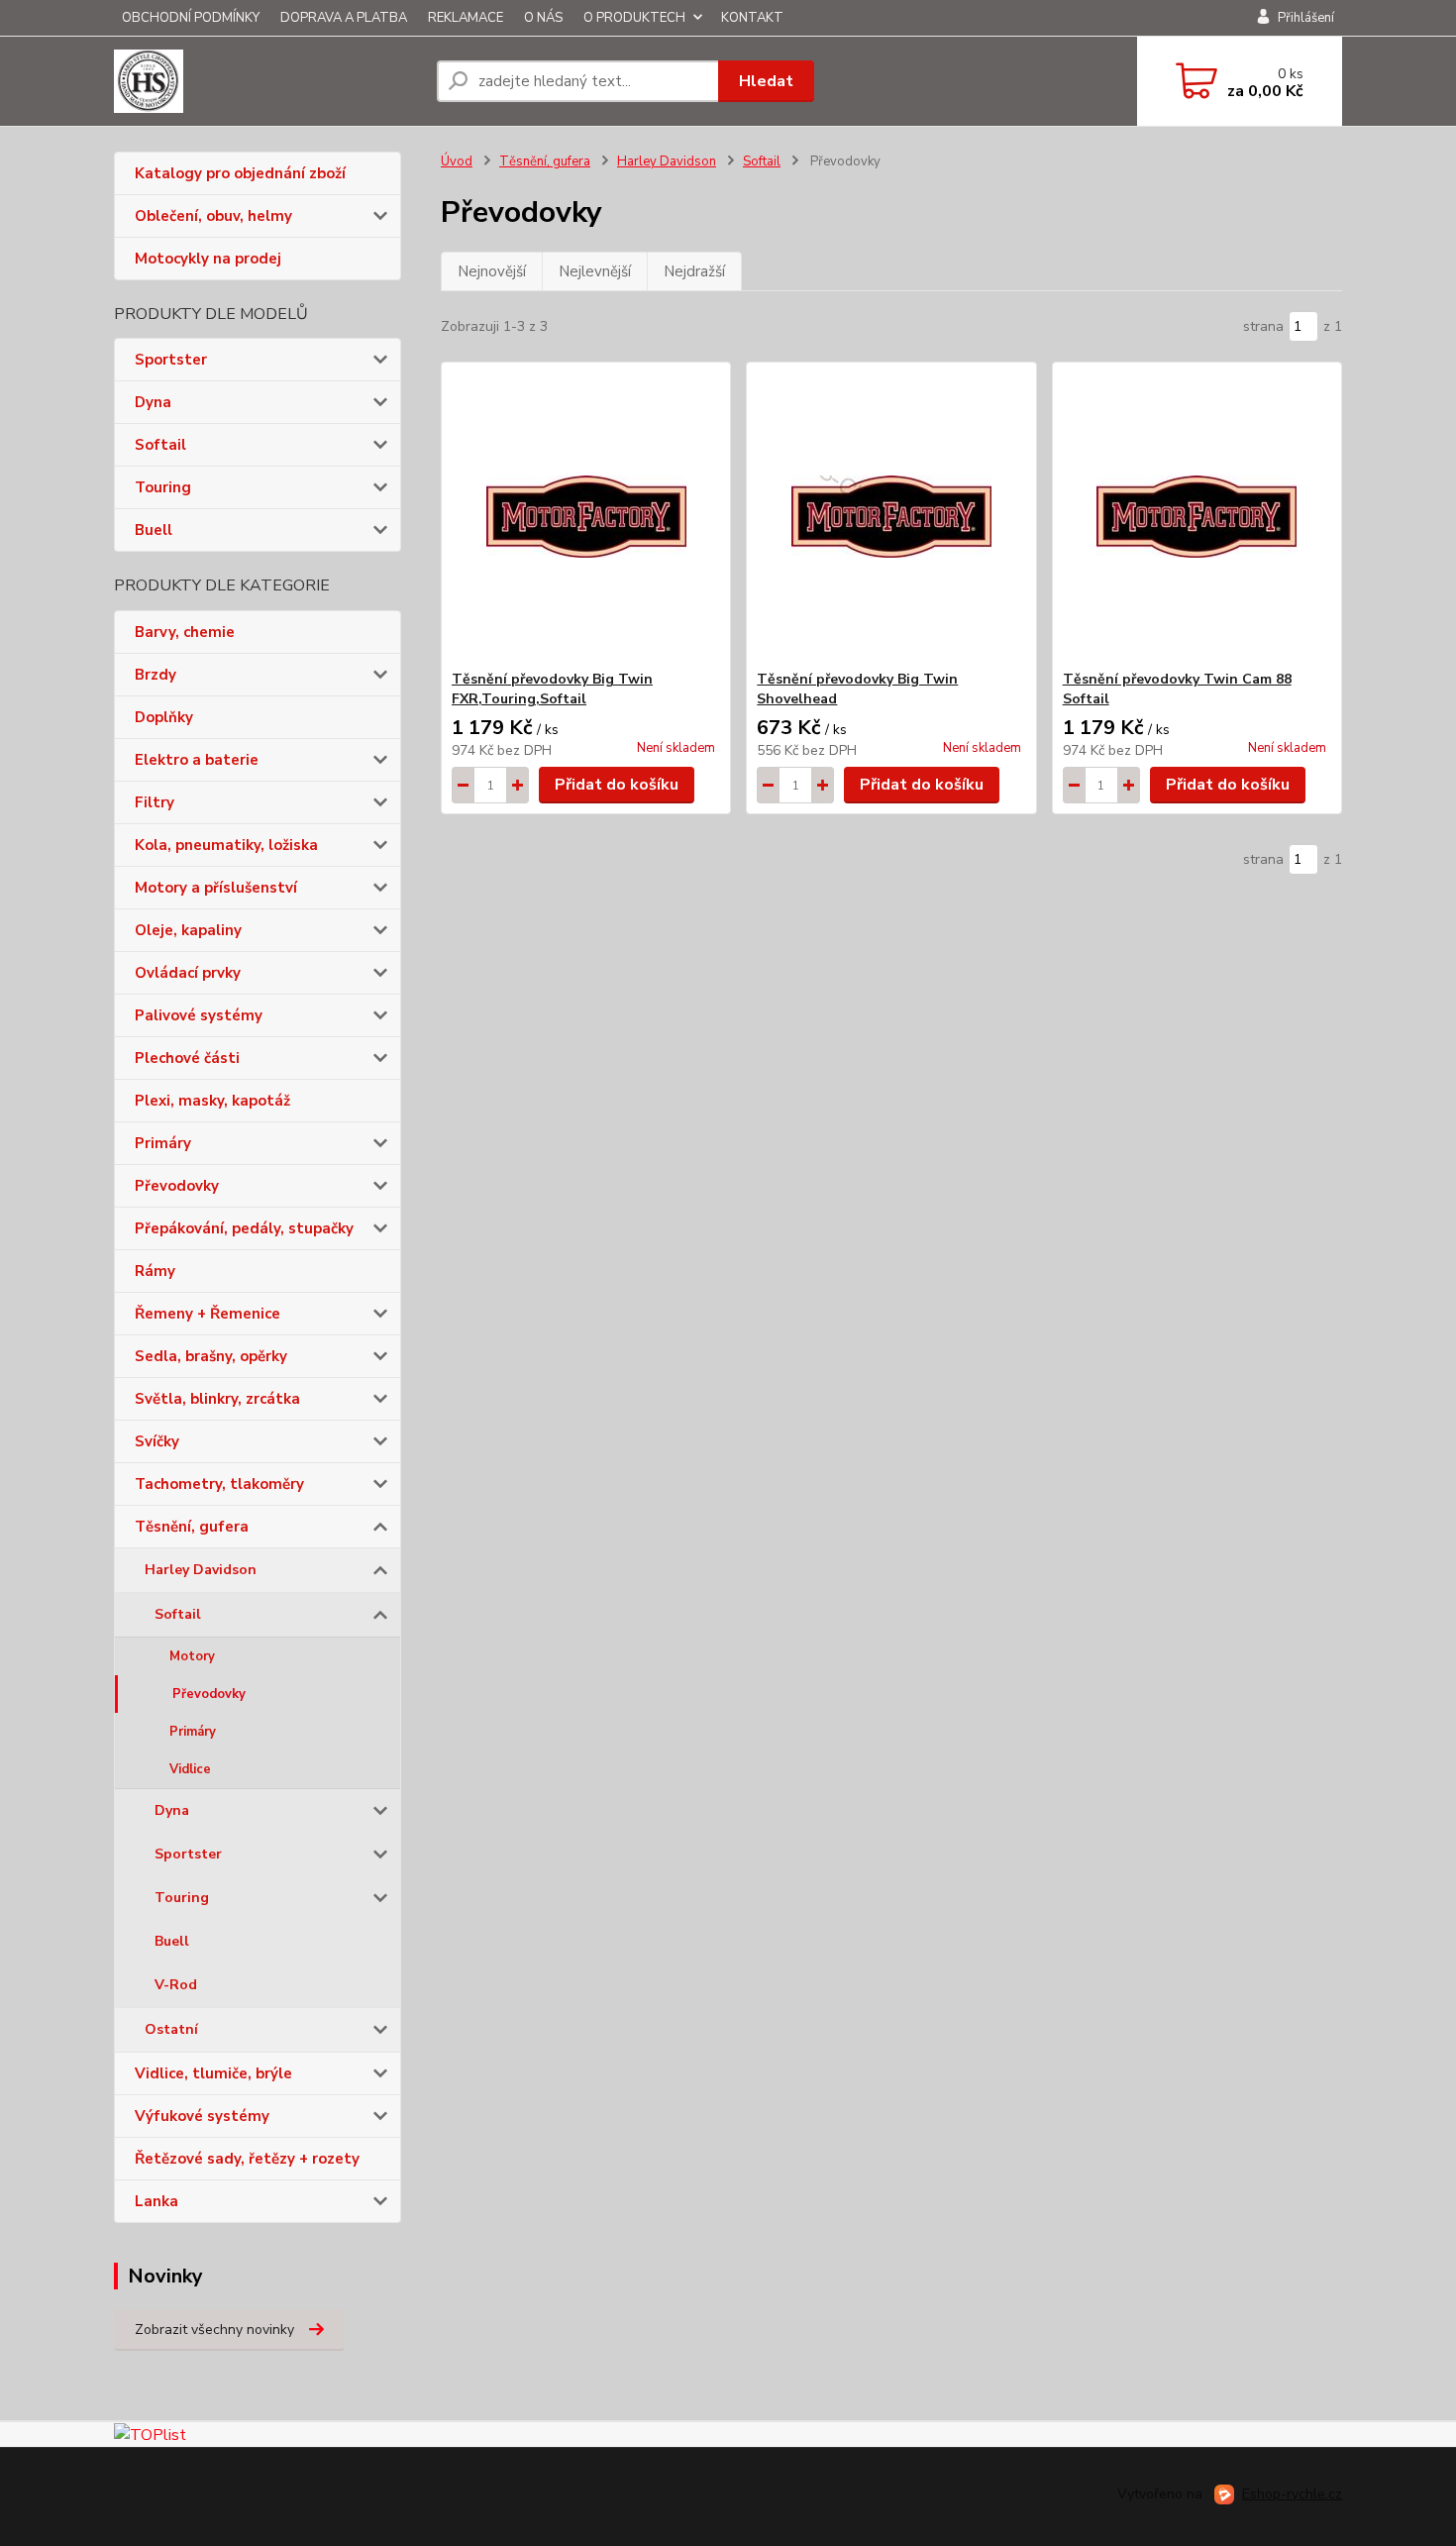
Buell (154, 530)
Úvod (457, 161)
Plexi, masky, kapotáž (212, 1101)
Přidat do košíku (617, 785)
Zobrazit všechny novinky (214, 2330)
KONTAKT (752, 18)
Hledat (766, 81)
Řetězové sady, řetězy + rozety (247, 2159)
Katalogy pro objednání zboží (240, 173)
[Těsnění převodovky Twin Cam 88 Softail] (1197, 516)
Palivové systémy (199, 1015)
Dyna (153, 402)
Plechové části (187, 1058)
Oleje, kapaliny (188, 930)
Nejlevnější (595, 271)
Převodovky (177, 1186)
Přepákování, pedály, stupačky (244, 1228)
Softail (160, 445)
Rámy (155, 1271)
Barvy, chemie (185, 632)
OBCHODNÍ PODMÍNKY (191, 18)
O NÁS (543, 18)
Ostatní (171, 2029)
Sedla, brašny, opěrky (211, 1356)
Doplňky (164, 717)
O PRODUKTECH (634, 18)
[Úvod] (267, 81)
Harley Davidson (201, 1570)
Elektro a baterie (197, 760)
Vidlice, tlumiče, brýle (213, 2073)
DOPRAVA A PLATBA (344, 18)
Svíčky (157, 1441)
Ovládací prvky (188, 973)
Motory (192, 1656)
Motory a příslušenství (216, 888)
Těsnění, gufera (192, 1527)
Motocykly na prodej (208, 259)
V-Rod (176, 1985)
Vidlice (190, 1769)
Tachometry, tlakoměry (219, 1484)
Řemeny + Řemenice (208, 1314)
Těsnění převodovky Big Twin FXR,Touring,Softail (552, 689)
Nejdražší (694, 271)
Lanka (156, 2201)
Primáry (163, 1143)
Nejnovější (492, 271)
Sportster (171, 360)
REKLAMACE (466, 18)
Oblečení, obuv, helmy (213, 216)
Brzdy (156, 675)
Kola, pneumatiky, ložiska (226, 845)
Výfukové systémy (202, 2116)
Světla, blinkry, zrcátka (217, 1399)
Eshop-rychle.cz (1292, 2494)
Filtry (155, 802)
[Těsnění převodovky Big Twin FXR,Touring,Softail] (586, 516)
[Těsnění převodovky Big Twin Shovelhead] (891, 516)
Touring (163, 487)
